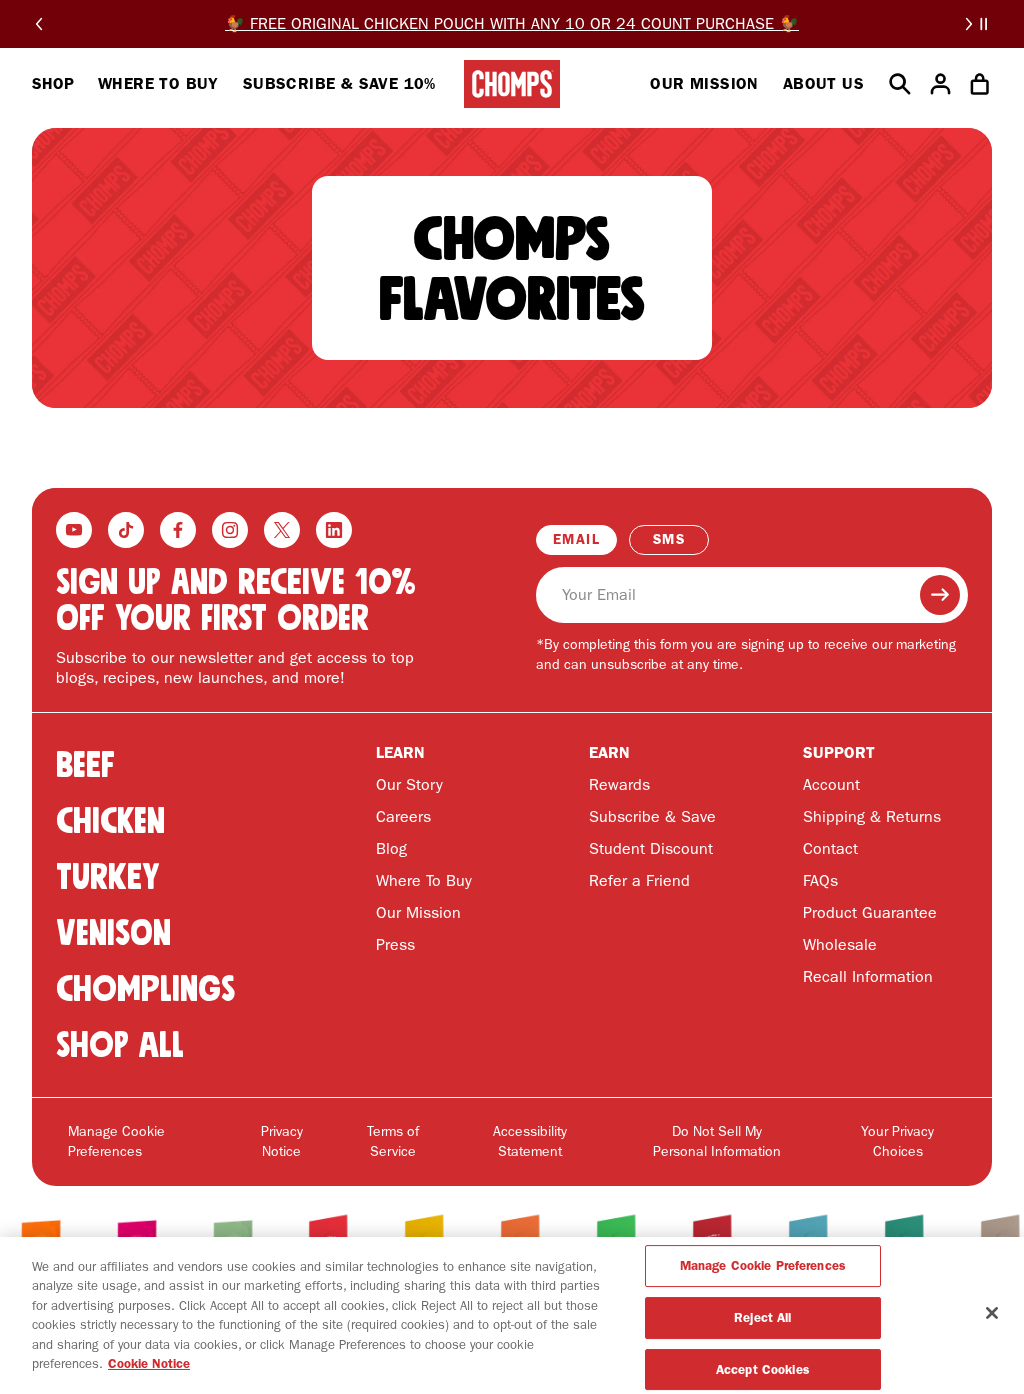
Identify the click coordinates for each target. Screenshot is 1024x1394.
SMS (669, 539)
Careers (403, 816)
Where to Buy (158, 83)
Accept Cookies (763, 1369)
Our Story (409, 784)
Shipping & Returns (872, 816)
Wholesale (840, 944)
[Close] (992, 1313)
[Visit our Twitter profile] (282, 530)
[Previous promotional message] (39, 24)
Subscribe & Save (652, 816)
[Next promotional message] (969, 24)
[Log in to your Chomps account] (940, 84)
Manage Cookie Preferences (116, 1141)
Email (576, 539)
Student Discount (651, 848)
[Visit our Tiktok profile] (126, 530)
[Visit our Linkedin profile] (334, 530)
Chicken (110, 820)
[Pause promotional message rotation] (984, 24)
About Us (823, 83)
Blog (391, 848)
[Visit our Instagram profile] (230, 530)
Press (395, 944)
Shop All (120, 1044)
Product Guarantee (870, 912)
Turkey (107, 876)
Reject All (762, 1317)
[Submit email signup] (940, 595)
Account (831, 784)
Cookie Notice (149, 1363)
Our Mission (704, 83)
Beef (85, 764)
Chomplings (145, 988)
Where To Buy (424, 880)
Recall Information (868, 976)
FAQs (820, 880)
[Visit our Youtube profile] (74, 530)
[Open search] (900, 84)
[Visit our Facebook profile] (178, 530)
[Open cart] (980, 84)
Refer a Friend (639, 880)
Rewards (619, 784)
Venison (113, 932)
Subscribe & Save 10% (339, 83)
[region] (512, 1315)
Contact (830, 848)
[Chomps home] (512, 84)
